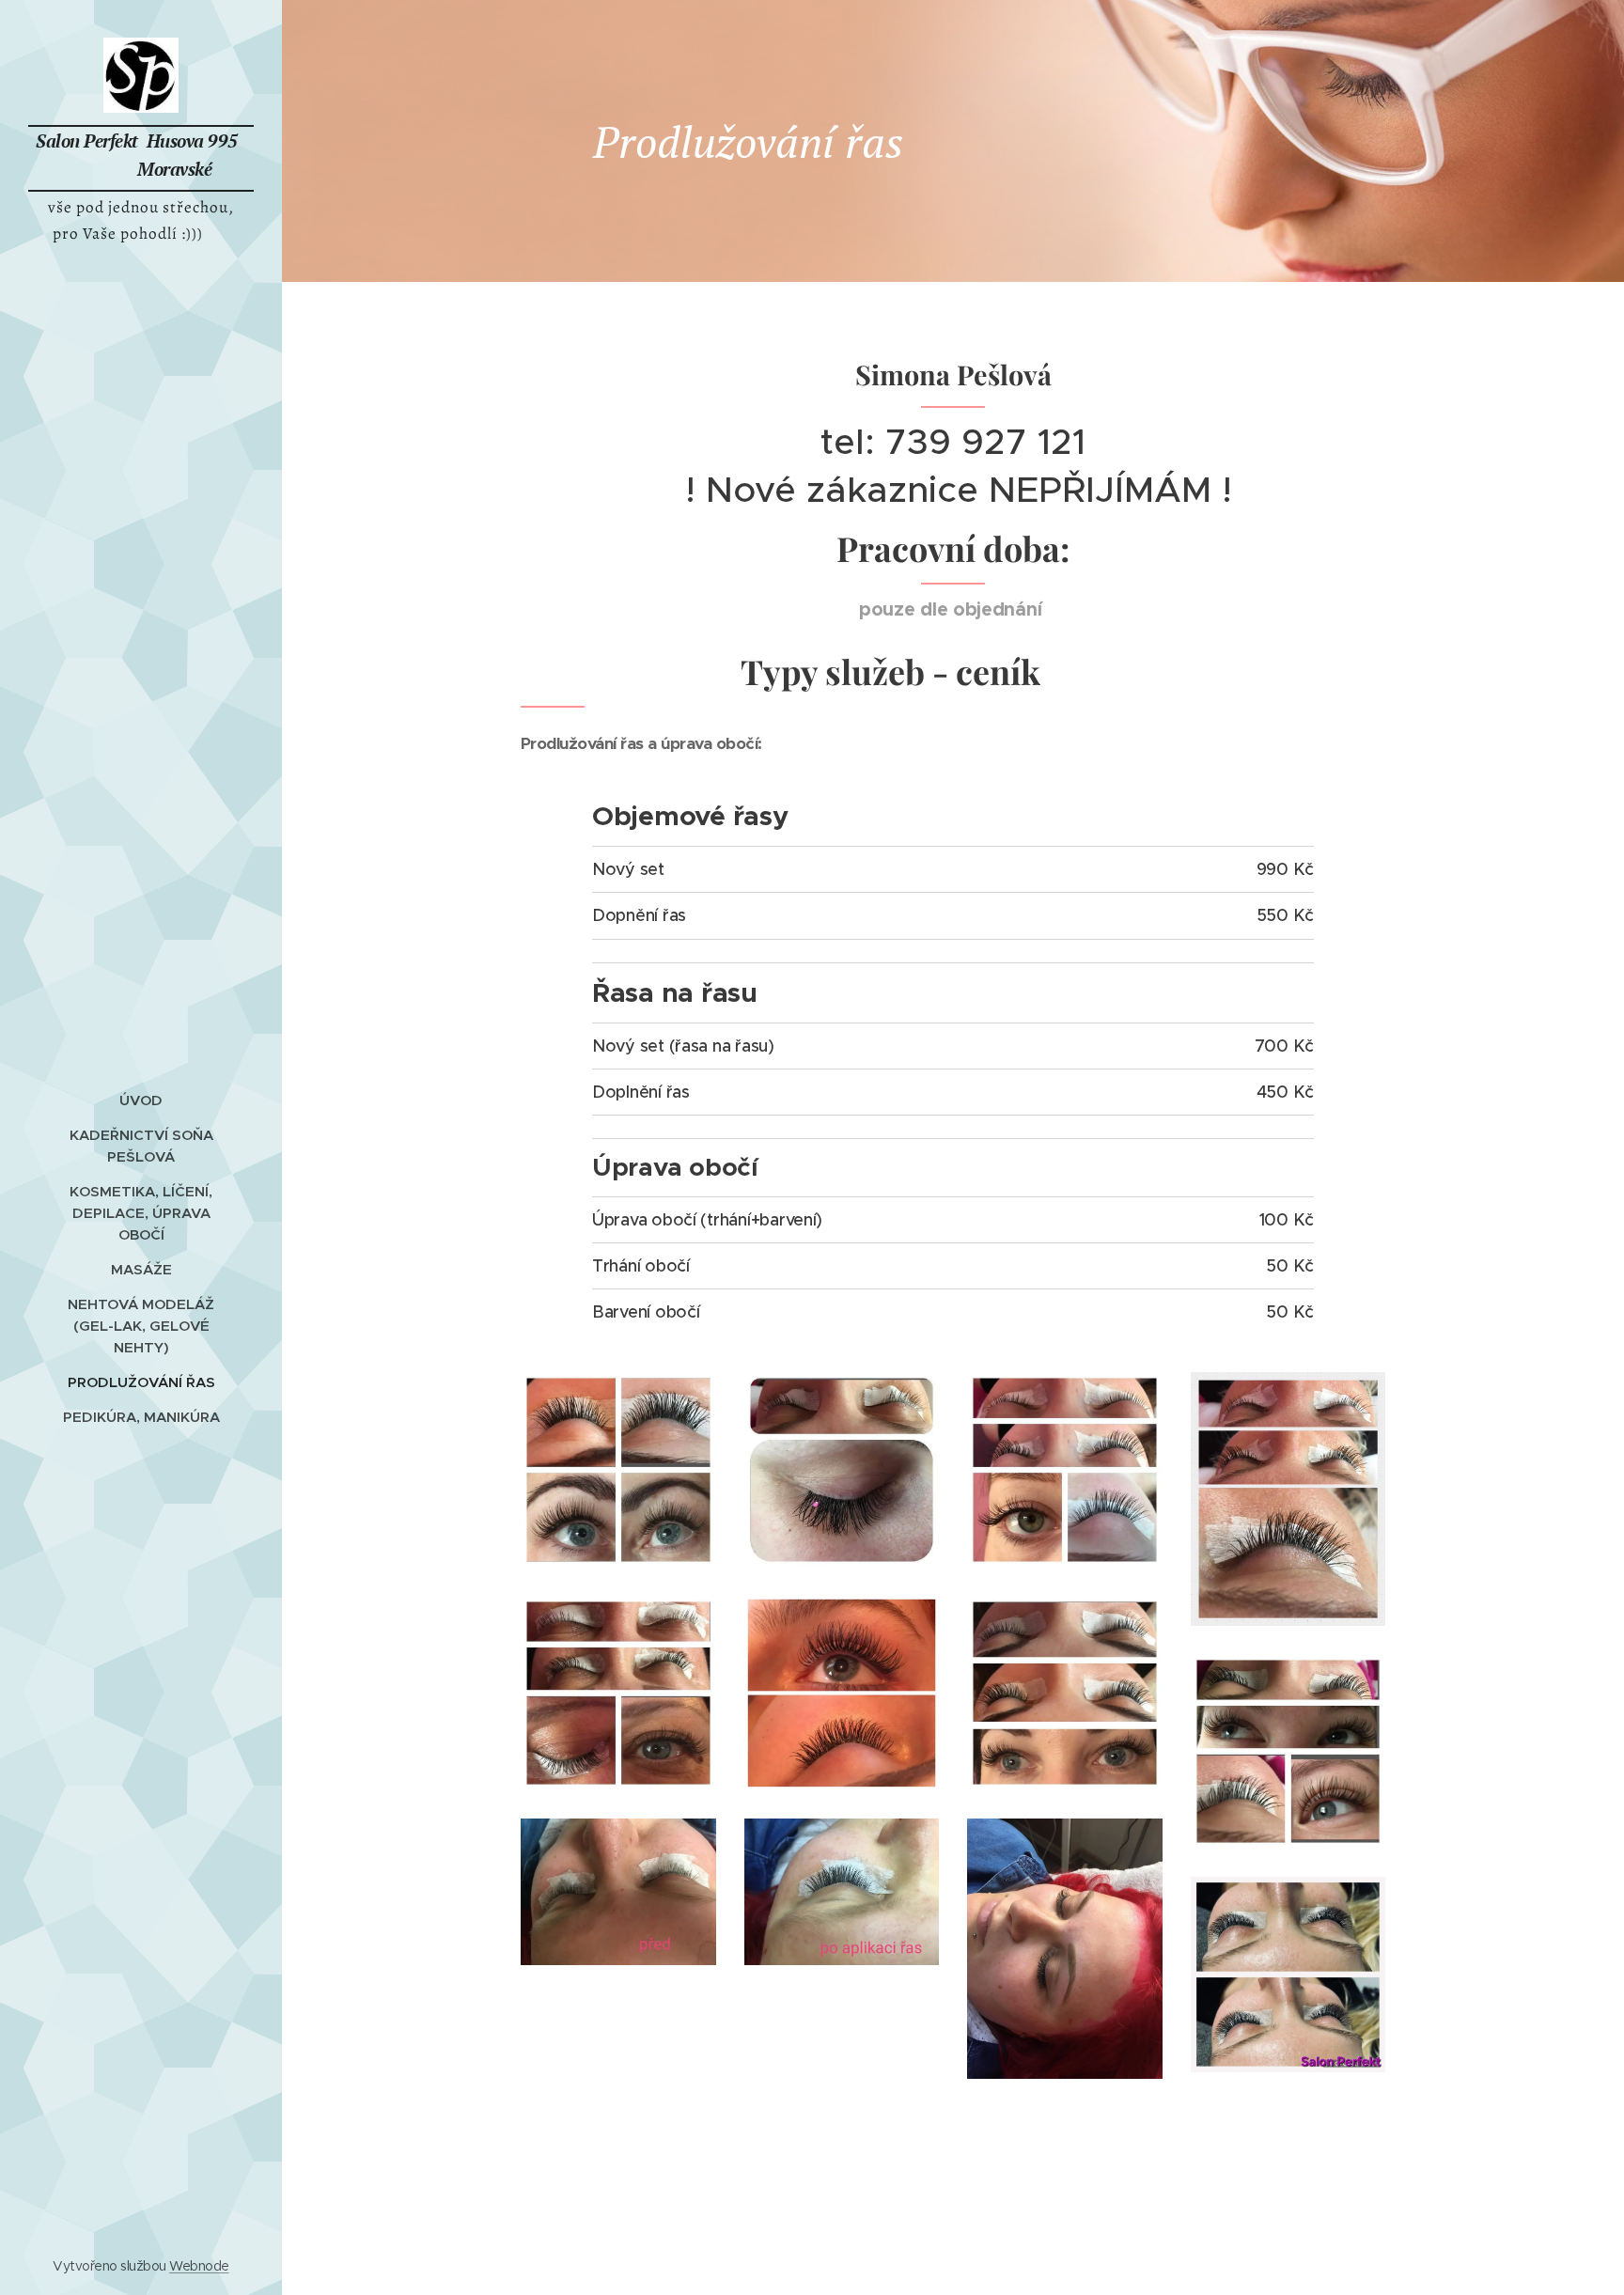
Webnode (199, 2266)
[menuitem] (141, 1100)
